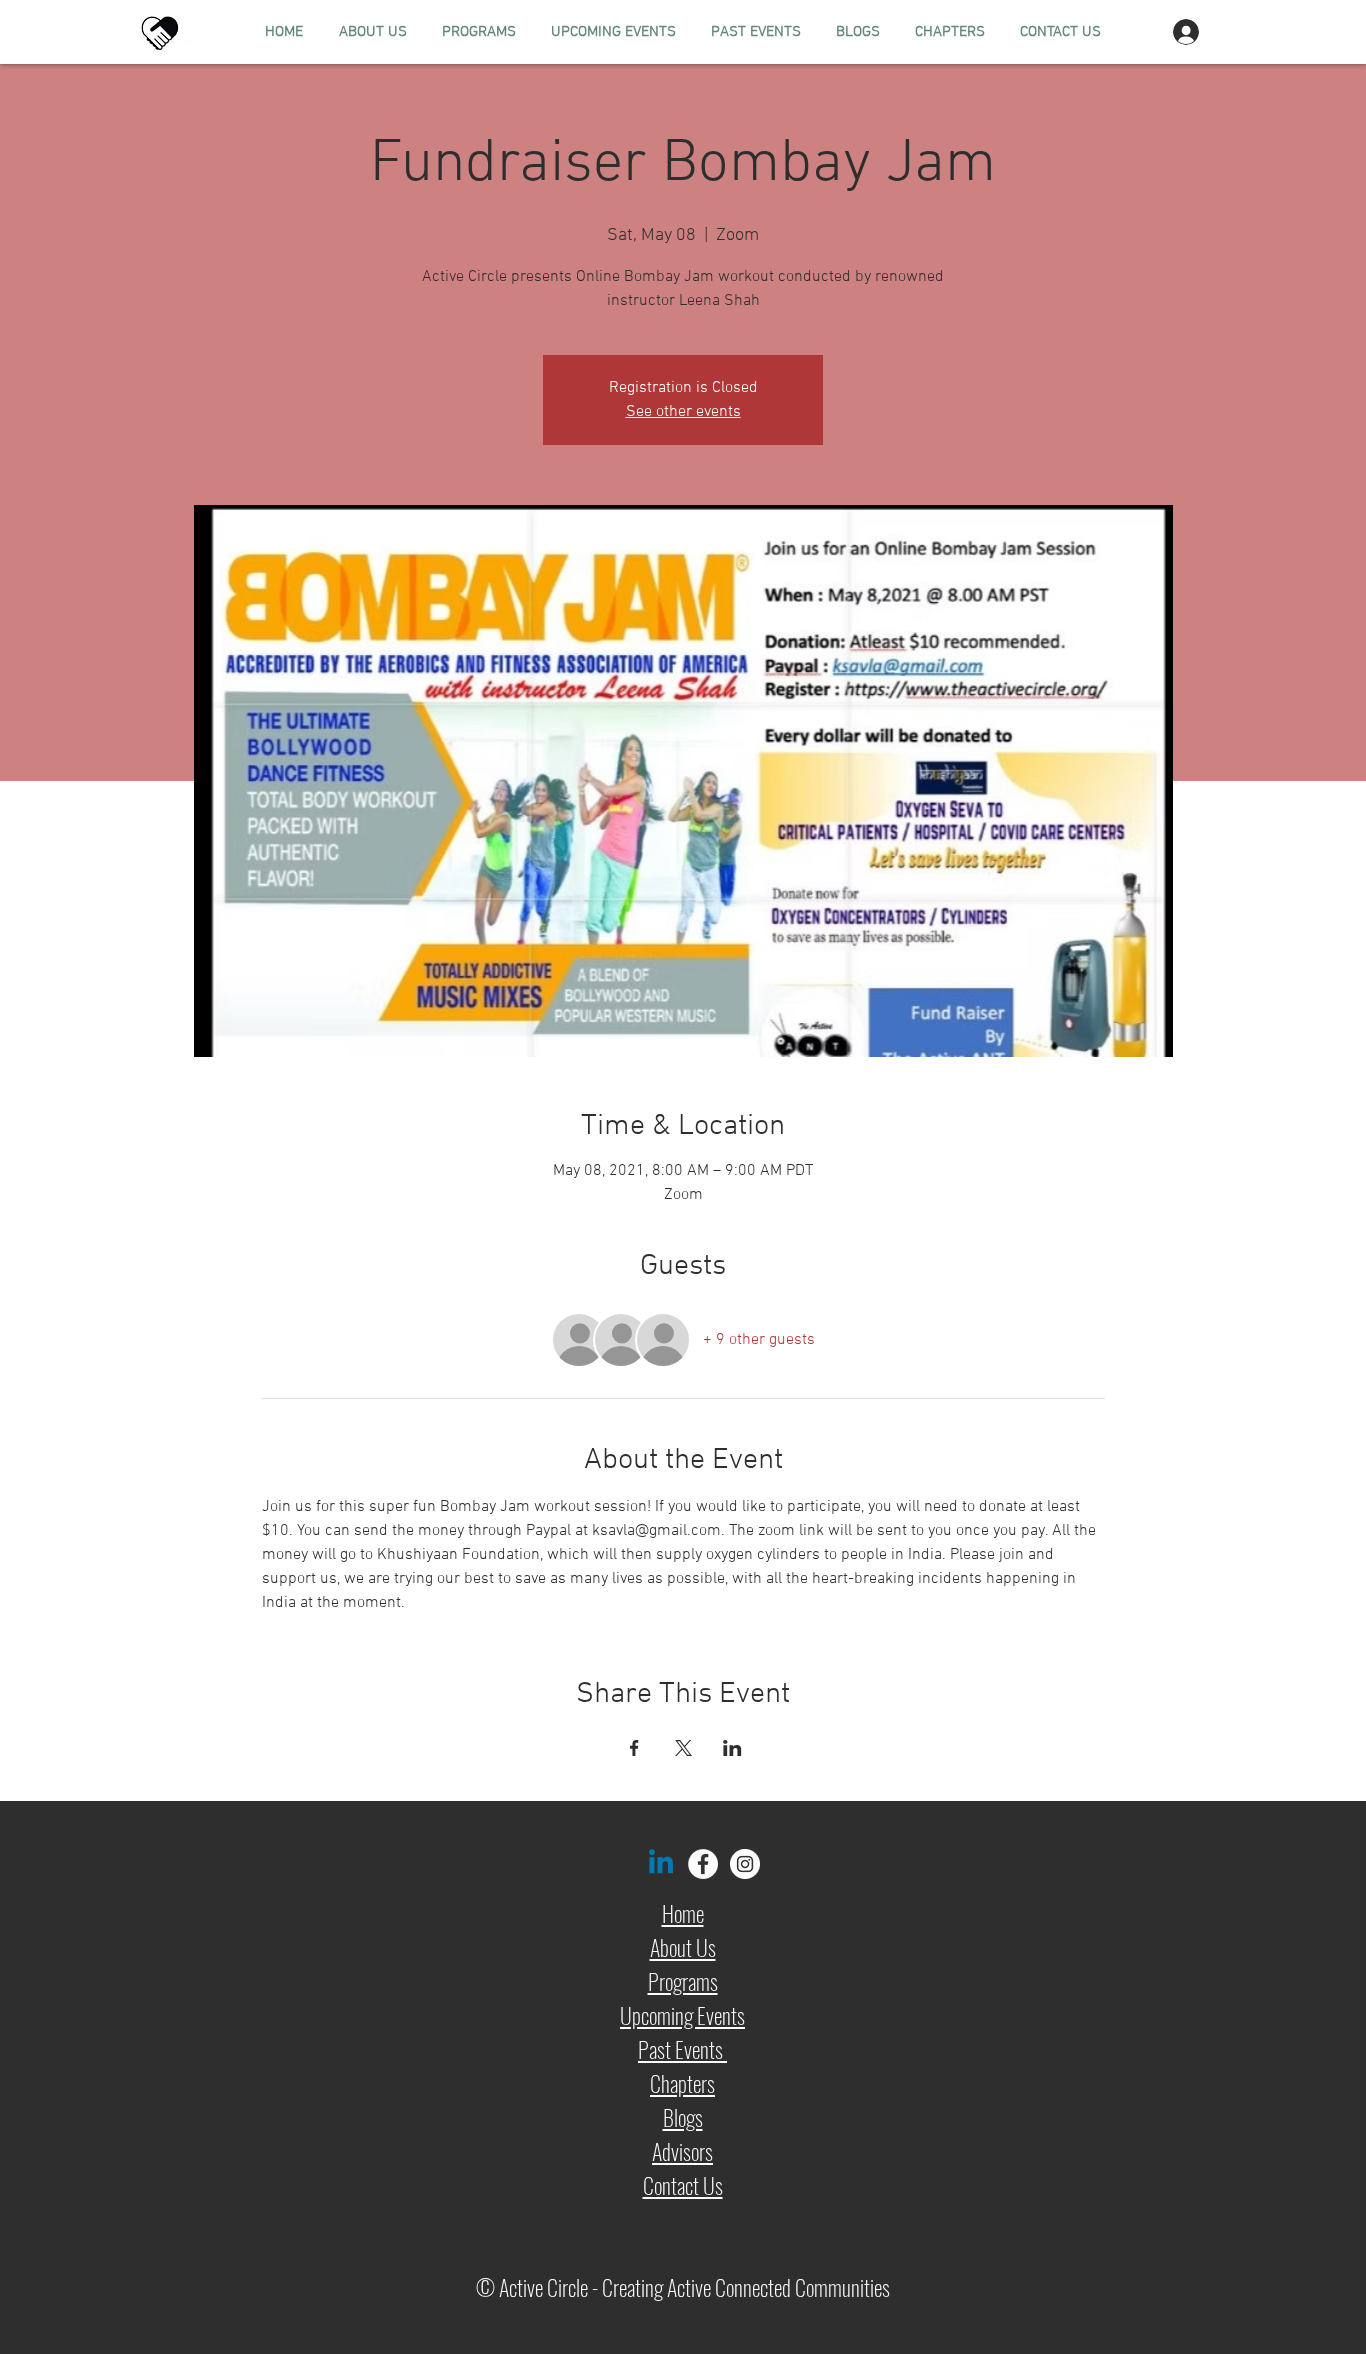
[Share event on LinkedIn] (732, 1748)
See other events (683, 412)
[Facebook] (703, 1864)
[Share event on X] (683, 1748)
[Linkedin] (661, 1864)
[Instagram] (745, 1864)
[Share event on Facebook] (634, 1748)
